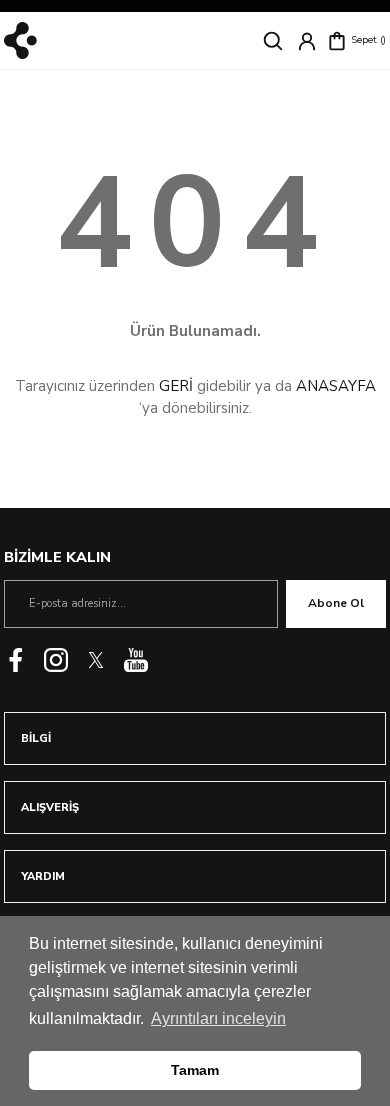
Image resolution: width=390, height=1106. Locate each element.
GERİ (176, 386)
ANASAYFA (336, 386)
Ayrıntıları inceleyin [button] (218, 1018)
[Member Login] (307, 41)
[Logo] (20, 40)
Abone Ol (336, 603)
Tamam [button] (195, 1070)
